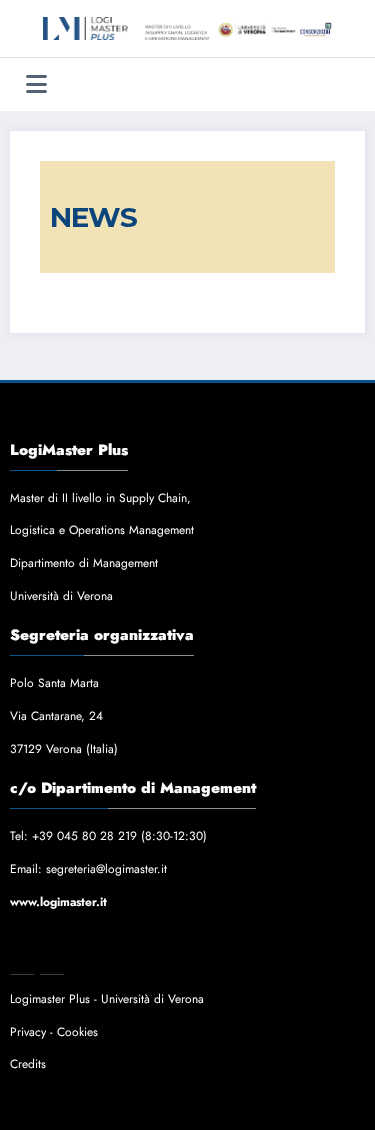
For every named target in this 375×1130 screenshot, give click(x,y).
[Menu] (36, 84)
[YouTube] (82, 963)
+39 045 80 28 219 (84, 836)
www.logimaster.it (58, 902)
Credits (28, 1064)
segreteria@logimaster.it (106, 869)
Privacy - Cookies (54, 1032)
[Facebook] (22, 963)
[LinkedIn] (52, 963)
